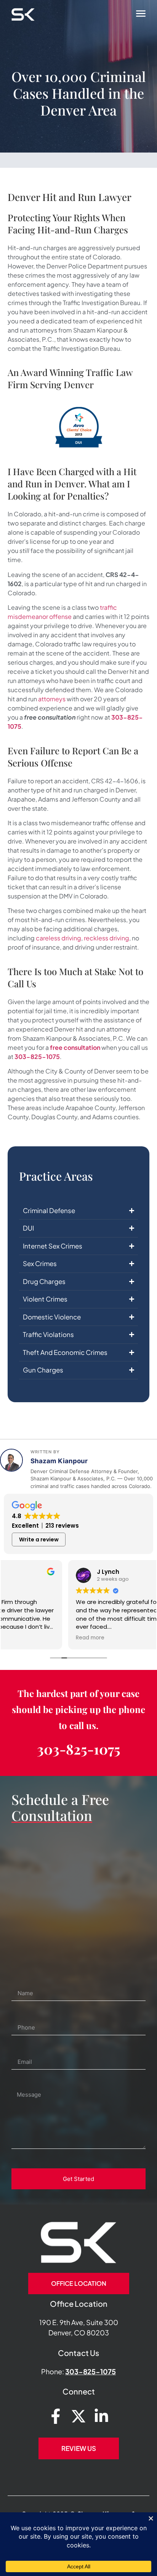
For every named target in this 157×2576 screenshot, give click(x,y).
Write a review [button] (39, 1539)
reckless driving (107, 938)
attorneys (52, 699)
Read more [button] (26, 1638)
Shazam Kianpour (59, 1461)
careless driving (58, 938)
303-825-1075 (37, 1057)
